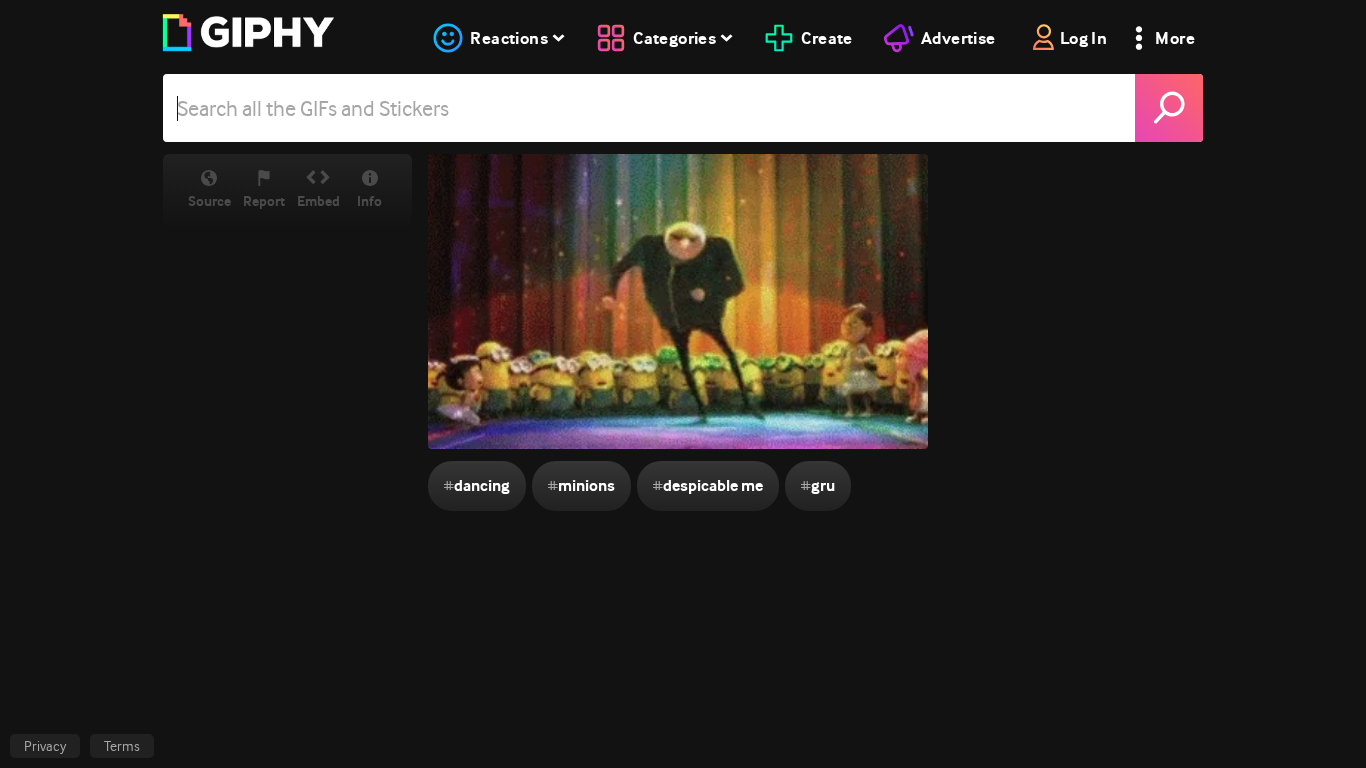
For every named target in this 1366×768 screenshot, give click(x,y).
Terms (122, 746)
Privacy (45, 746)
